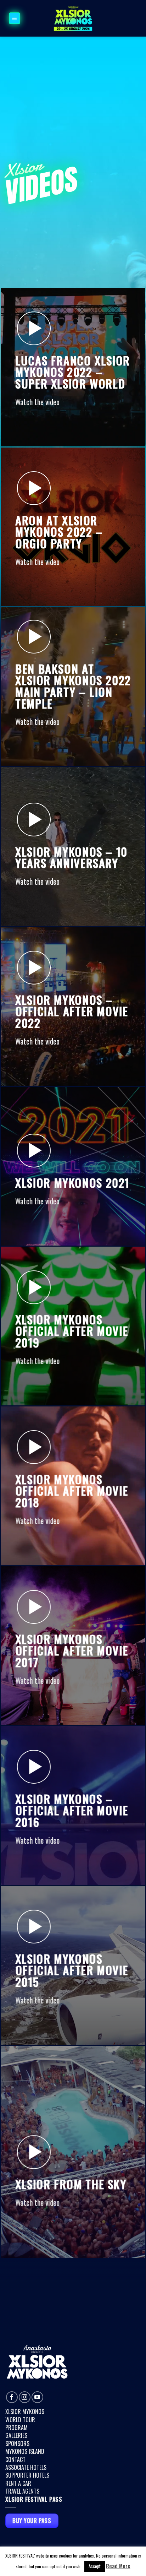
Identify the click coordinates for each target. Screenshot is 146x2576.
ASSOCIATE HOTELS (26, 2467)
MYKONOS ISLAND (25, 2451)
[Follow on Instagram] (25, 2397)
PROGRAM (16, 2428)
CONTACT (15, 2460)
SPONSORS (17, 2444)
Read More (118, 2566)
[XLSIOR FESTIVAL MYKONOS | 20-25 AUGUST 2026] (73, 18)
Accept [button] (95, 2566)
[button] (15, 18)
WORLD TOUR (20, 2420)
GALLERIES (16, 2435)
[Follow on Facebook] (12, 2397)
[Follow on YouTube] (37, 2397)
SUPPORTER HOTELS (27, 2475)
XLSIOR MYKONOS (25, 2412)
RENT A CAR (18, 2483)
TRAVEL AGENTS (22, 2491)
